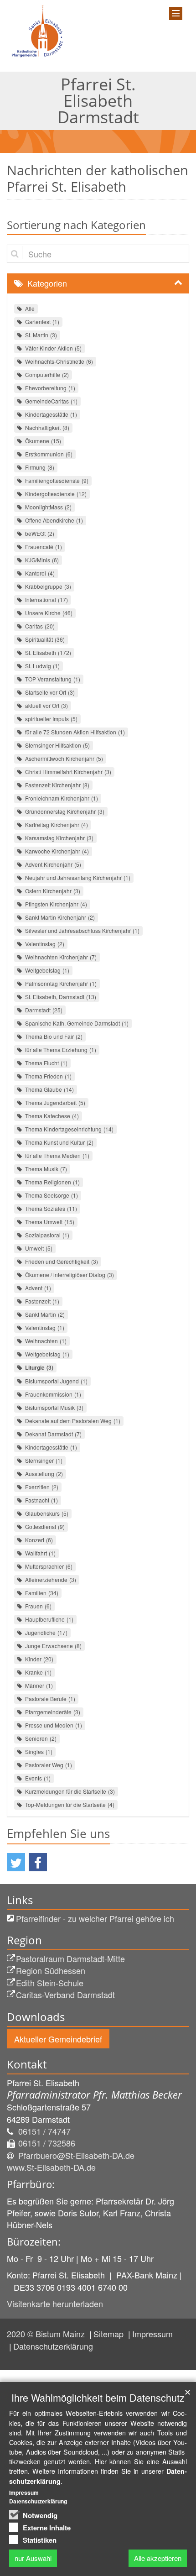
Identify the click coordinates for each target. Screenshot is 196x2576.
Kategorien (47, 283)
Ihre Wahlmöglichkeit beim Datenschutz (98, 2397)
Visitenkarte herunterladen (55, 2304)
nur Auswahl (33, 2558)
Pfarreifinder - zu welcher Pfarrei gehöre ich (95, 1918)
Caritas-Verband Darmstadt (65, 1995)
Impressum (152, 2334)
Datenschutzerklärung (53, 2346)
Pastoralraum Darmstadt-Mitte (70, 1958)
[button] (16, 1862)
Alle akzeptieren (158, 2558)
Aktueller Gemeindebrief (58, 2039)
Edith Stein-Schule (50, 1983)
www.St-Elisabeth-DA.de (51, 2167)
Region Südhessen (51, 1970)
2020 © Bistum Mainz (47, 2334)
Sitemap (110, 2334)
